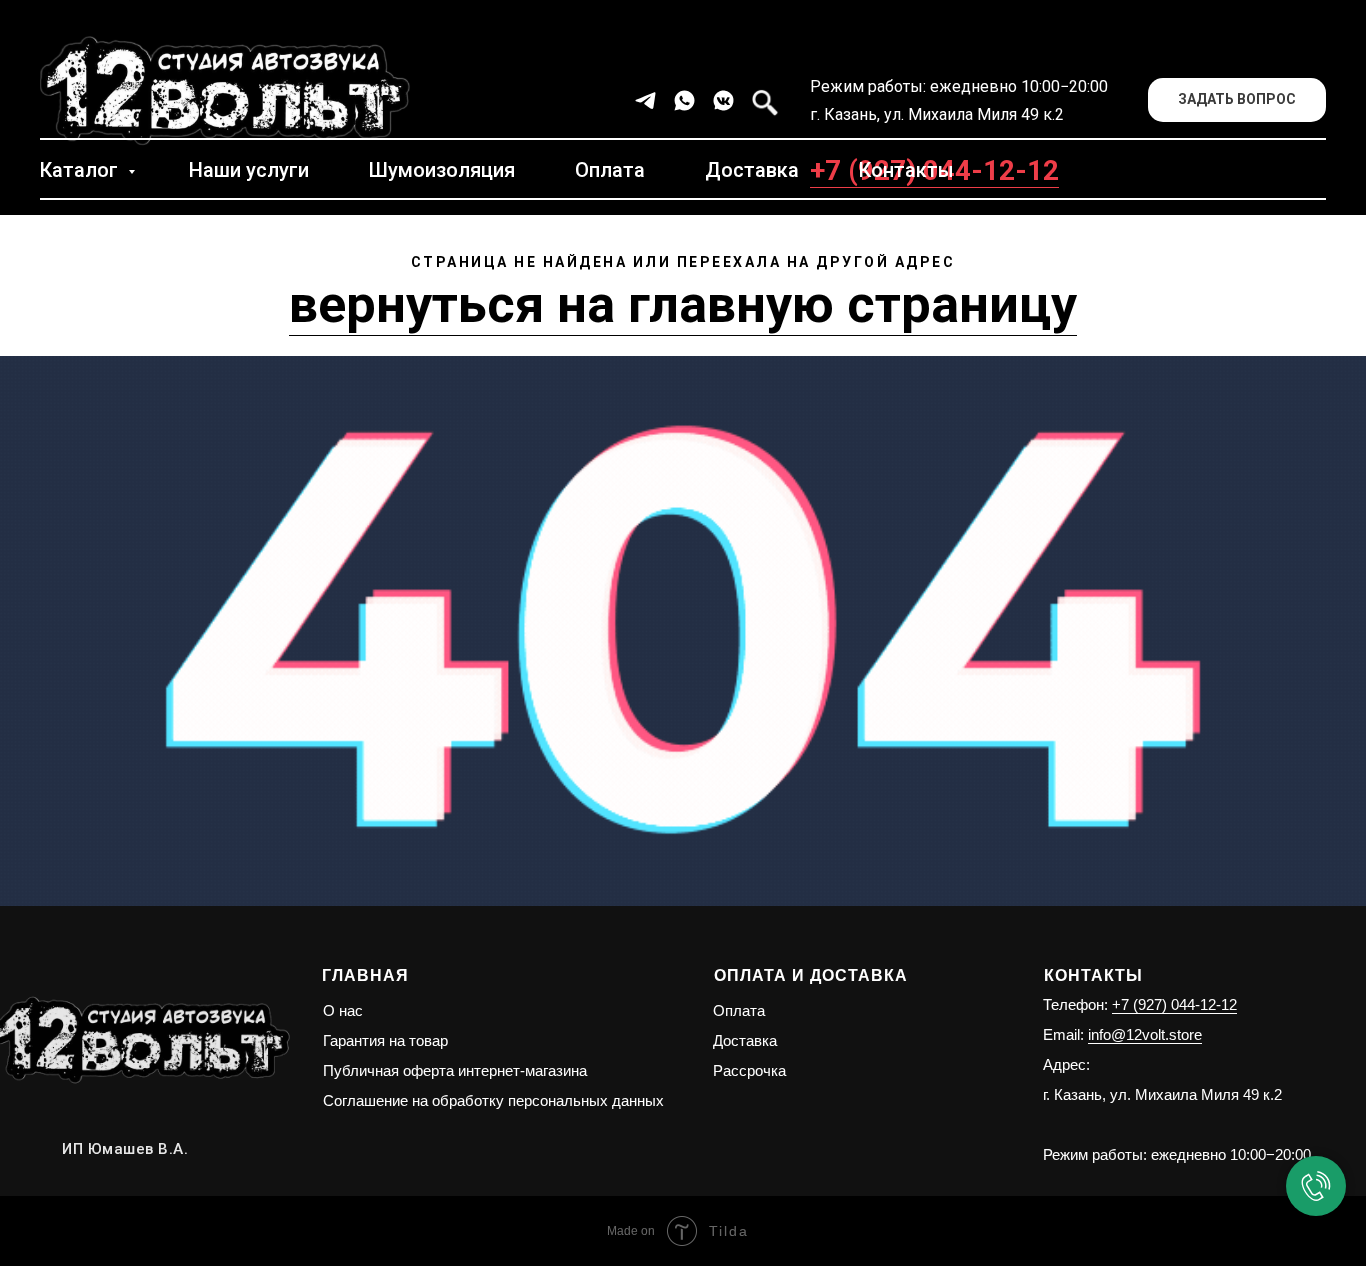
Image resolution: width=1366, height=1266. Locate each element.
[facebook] (762, 100)
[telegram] (645, 100)
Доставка (752, 170)
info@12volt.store (1145, 1034)
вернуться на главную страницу (683, 304)
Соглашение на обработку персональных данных (493, 1100)
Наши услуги (249, 170)
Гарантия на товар (385, 1040)
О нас (343, 1010)
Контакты (906, 170)
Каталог (81, 170)
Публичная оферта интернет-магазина (455, 1070)
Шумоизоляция (442, 170)
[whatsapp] (684, 100)
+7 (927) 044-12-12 (1174, 1004)
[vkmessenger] (723, 100)
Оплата (610, 170)
